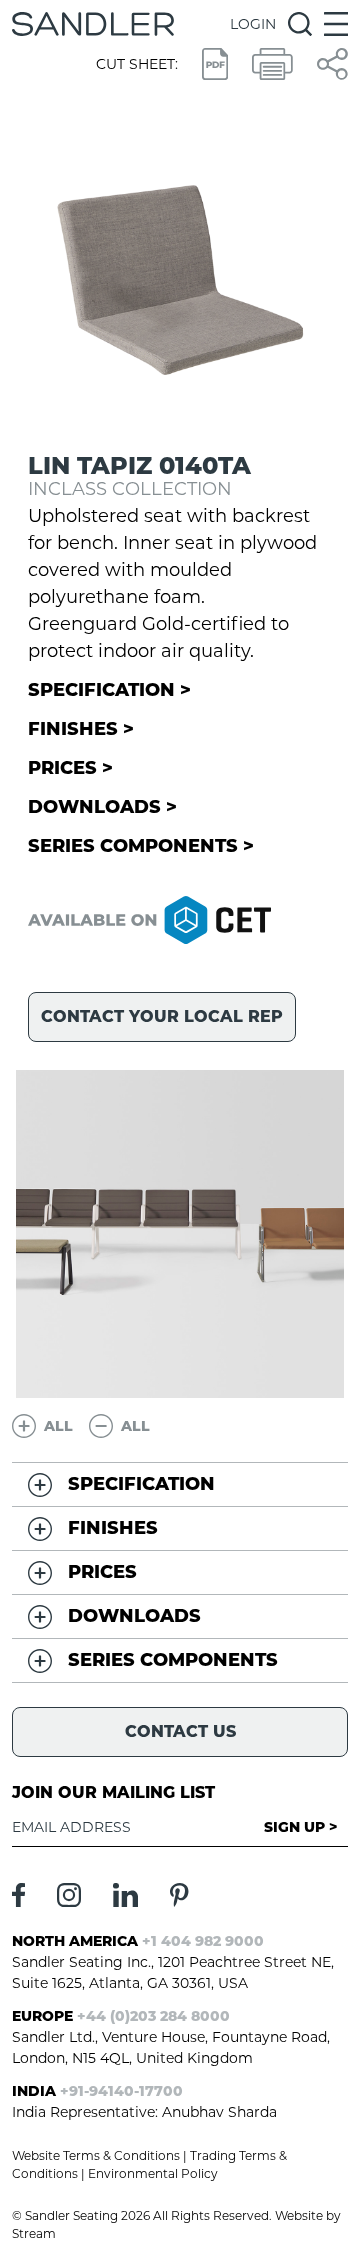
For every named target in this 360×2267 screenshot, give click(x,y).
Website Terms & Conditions (96, 2155)
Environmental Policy (153, 2173)
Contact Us (180, 1731)
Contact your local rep (162, 1016)
